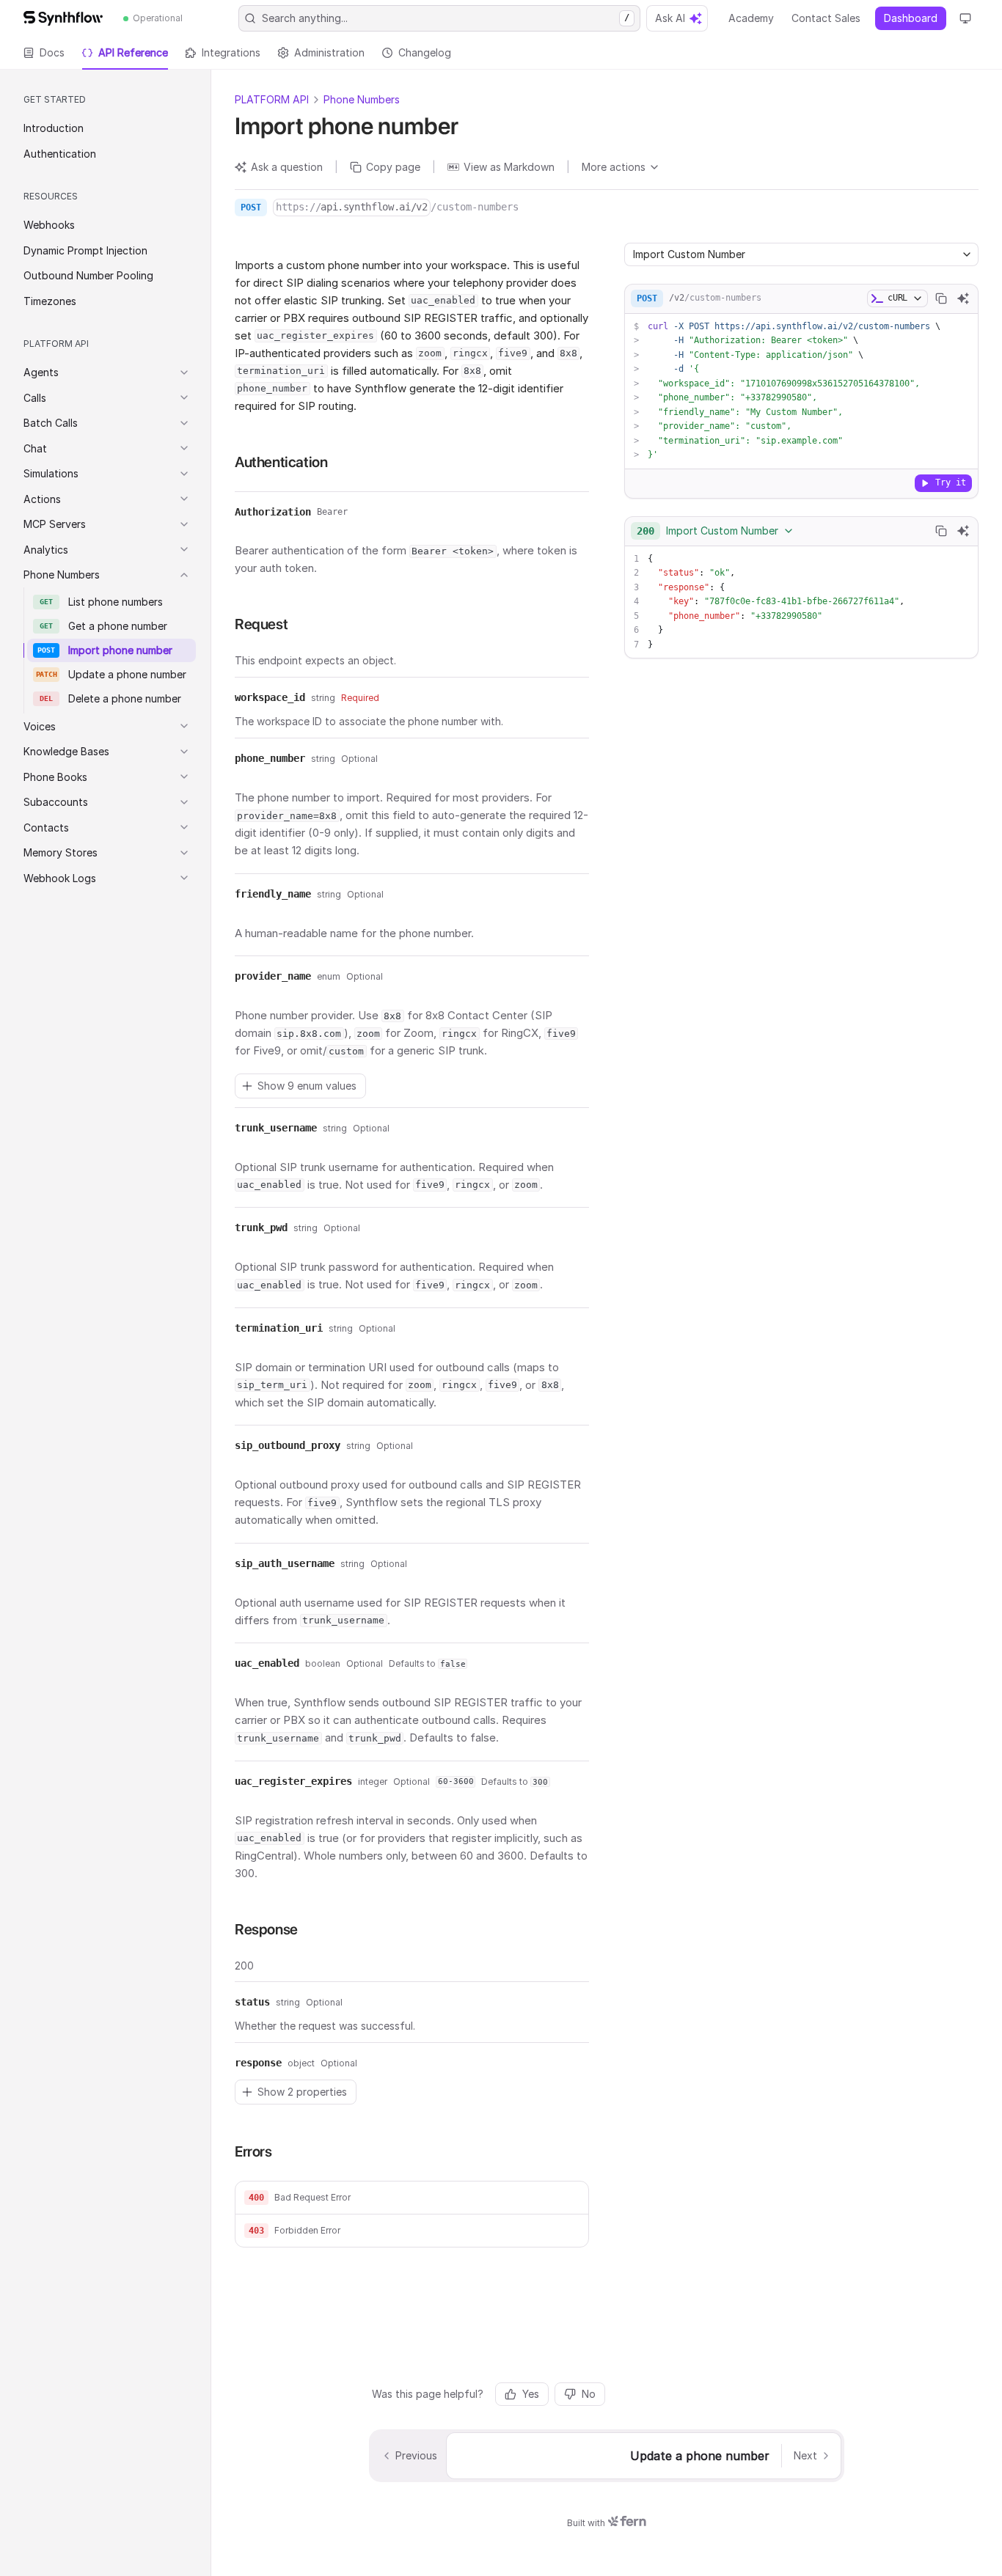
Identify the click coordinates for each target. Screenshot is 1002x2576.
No (589, 2394)
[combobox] (716, 531)
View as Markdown (509, 167)
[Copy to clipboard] (941, 298)
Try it (951, 482)
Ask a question (287, 167)
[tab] (44, 53)
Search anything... (446, 18)
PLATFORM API (272, 99)
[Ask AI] (963, 298)
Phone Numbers (362, 99)
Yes (531, 2394)
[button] (412, 2198)
